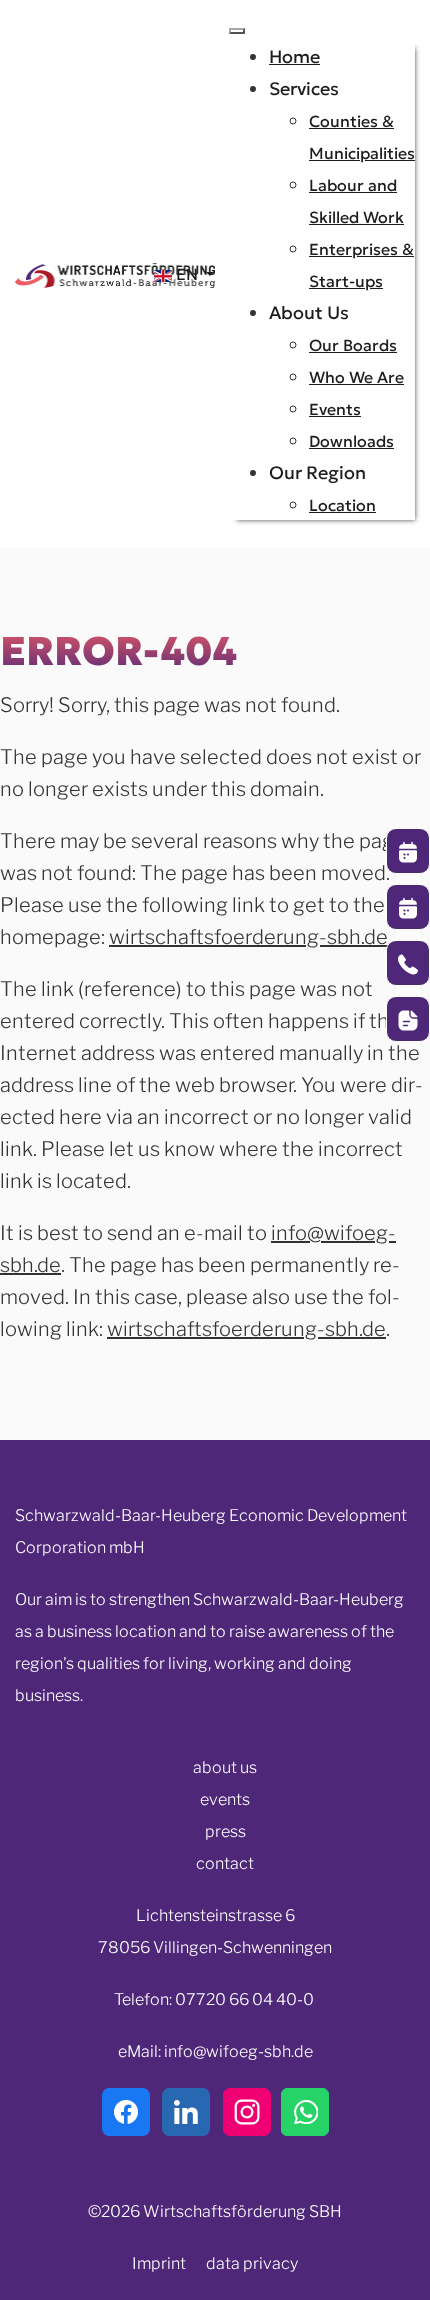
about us (225, 1767)
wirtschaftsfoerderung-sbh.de (248, 937)
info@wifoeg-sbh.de (238, 2051)
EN (187, 274)
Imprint (159, 2263)
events (225, 1799)
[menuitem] (294, 56)
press (225, 1831)
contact (225, 1863)
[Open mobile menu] (237, 31)
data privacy (252, 2263)
